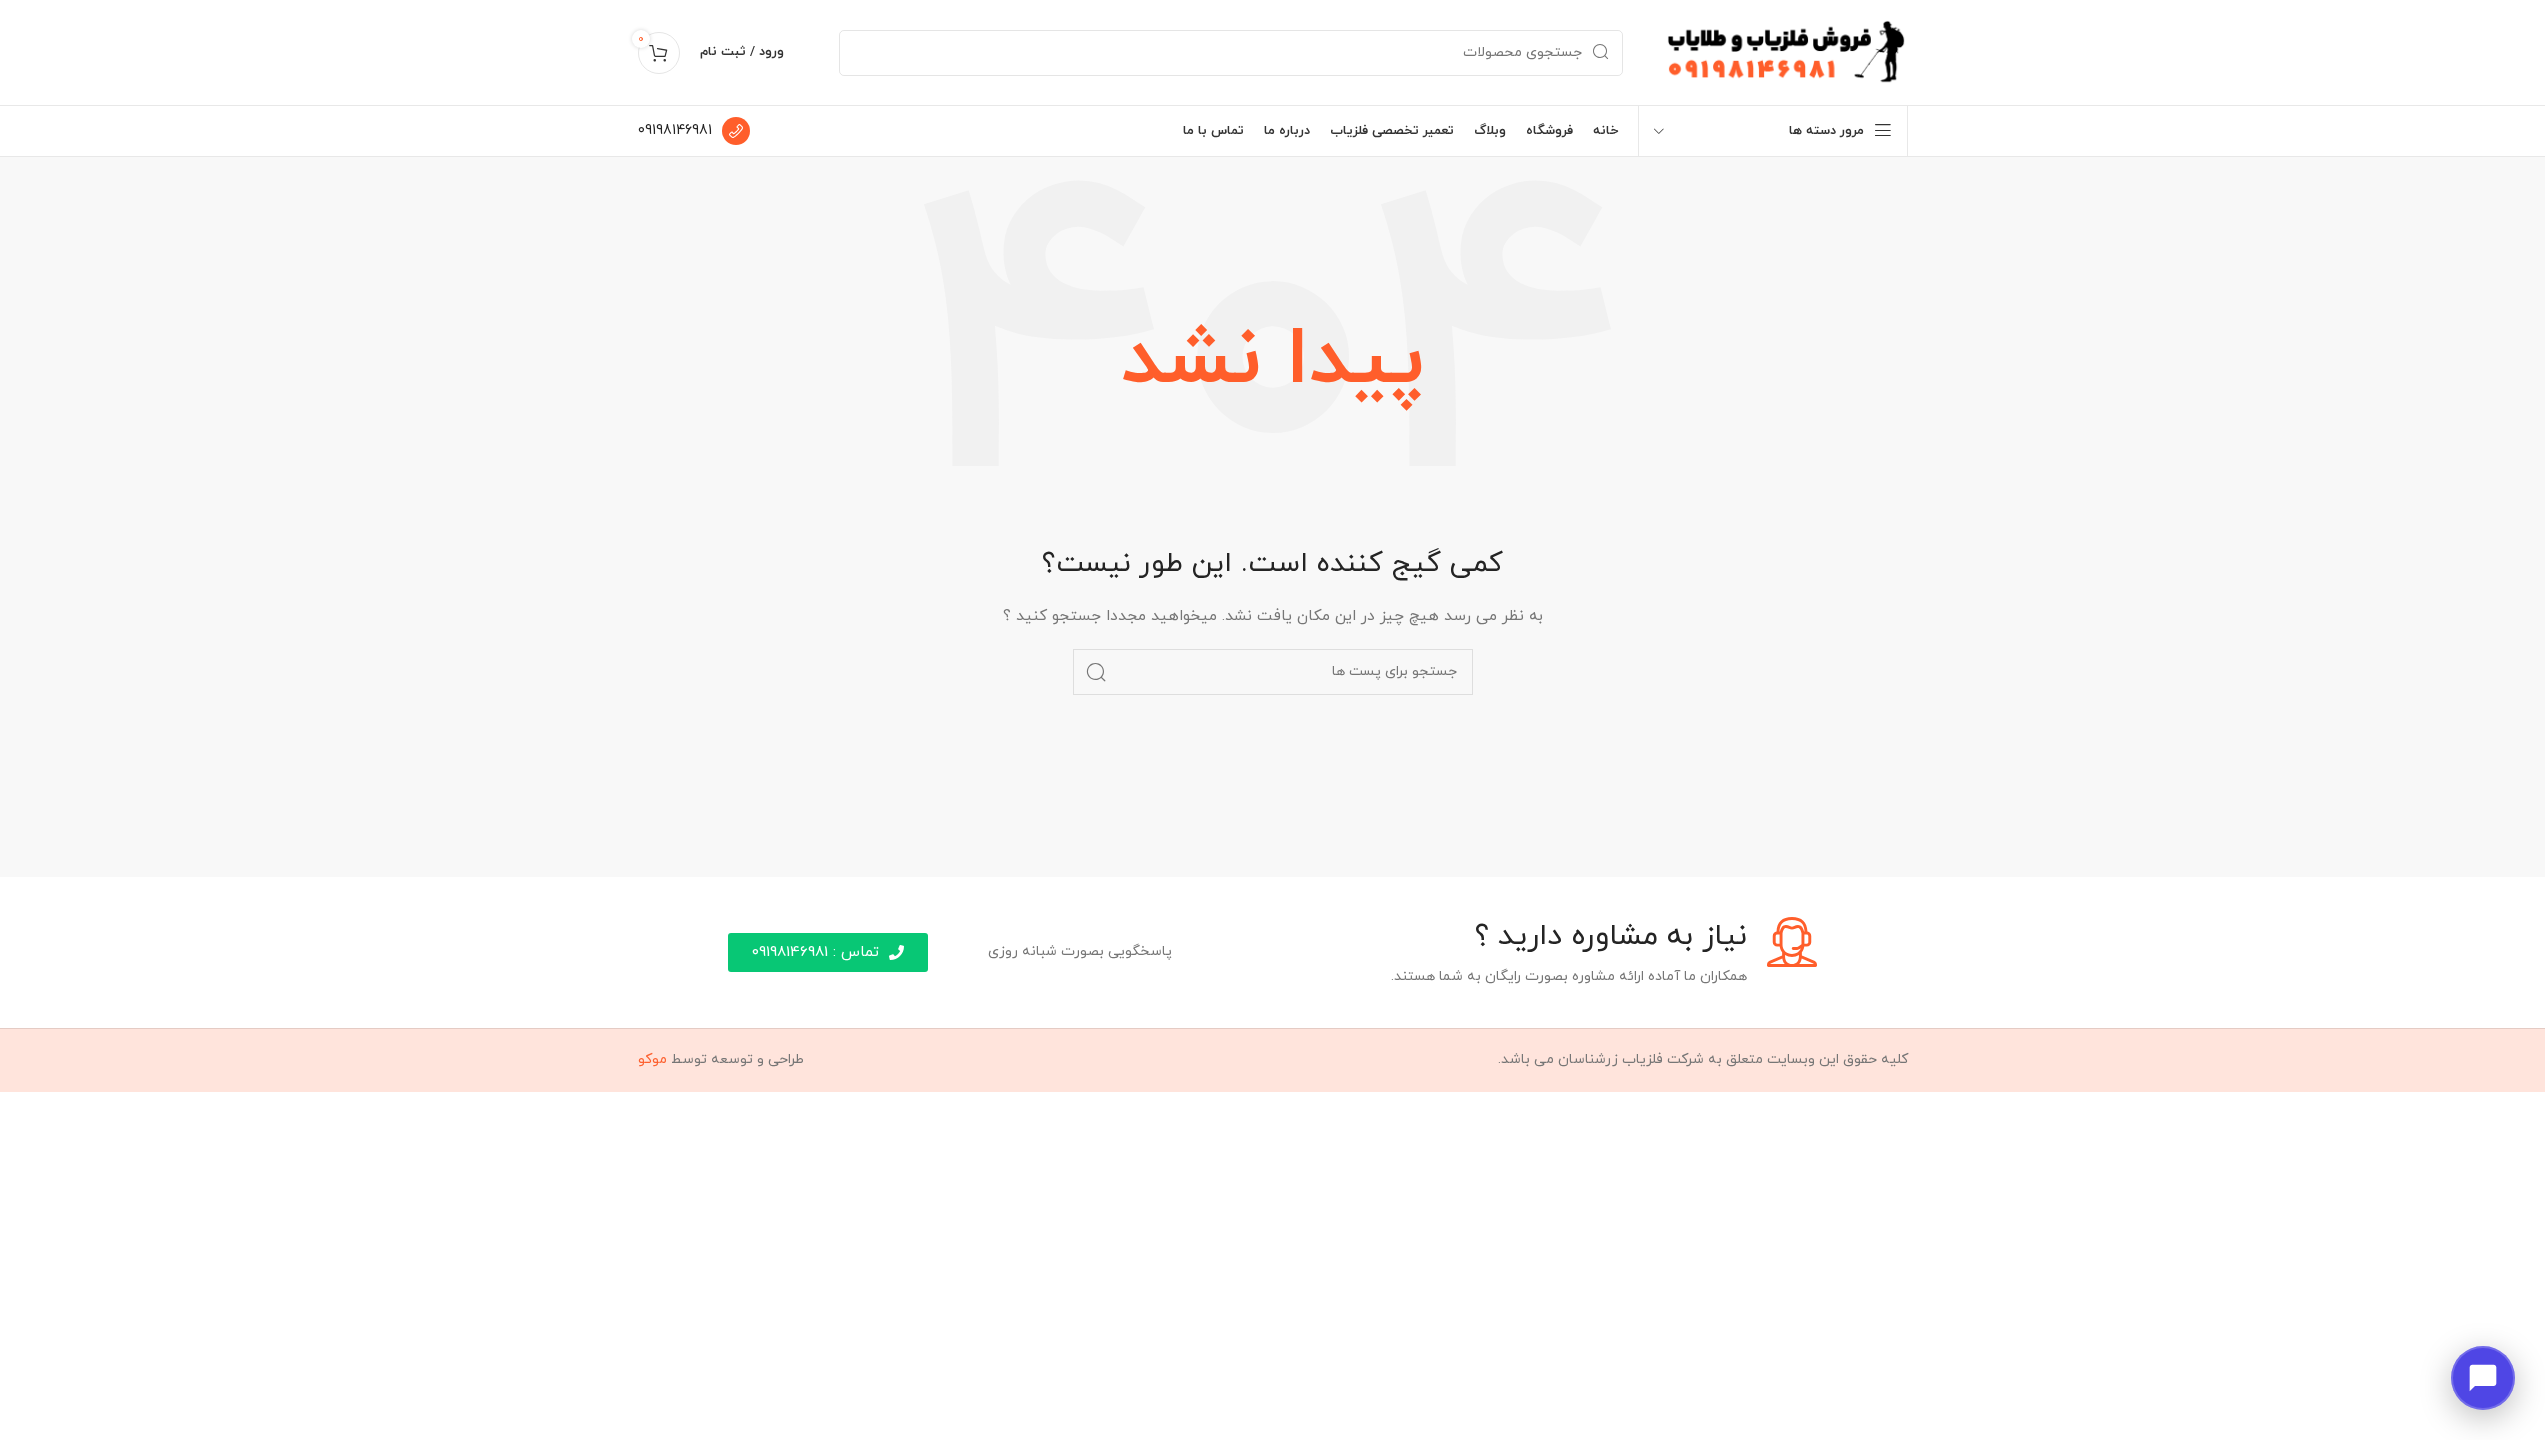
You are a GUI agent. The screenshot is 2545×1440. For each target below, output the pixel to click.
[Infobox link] (694, 131)
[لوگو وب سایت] (1785, 51)
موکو (652, 1059)
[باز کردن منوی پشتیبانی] (2483, 1378)
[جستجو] (1096, 672)
